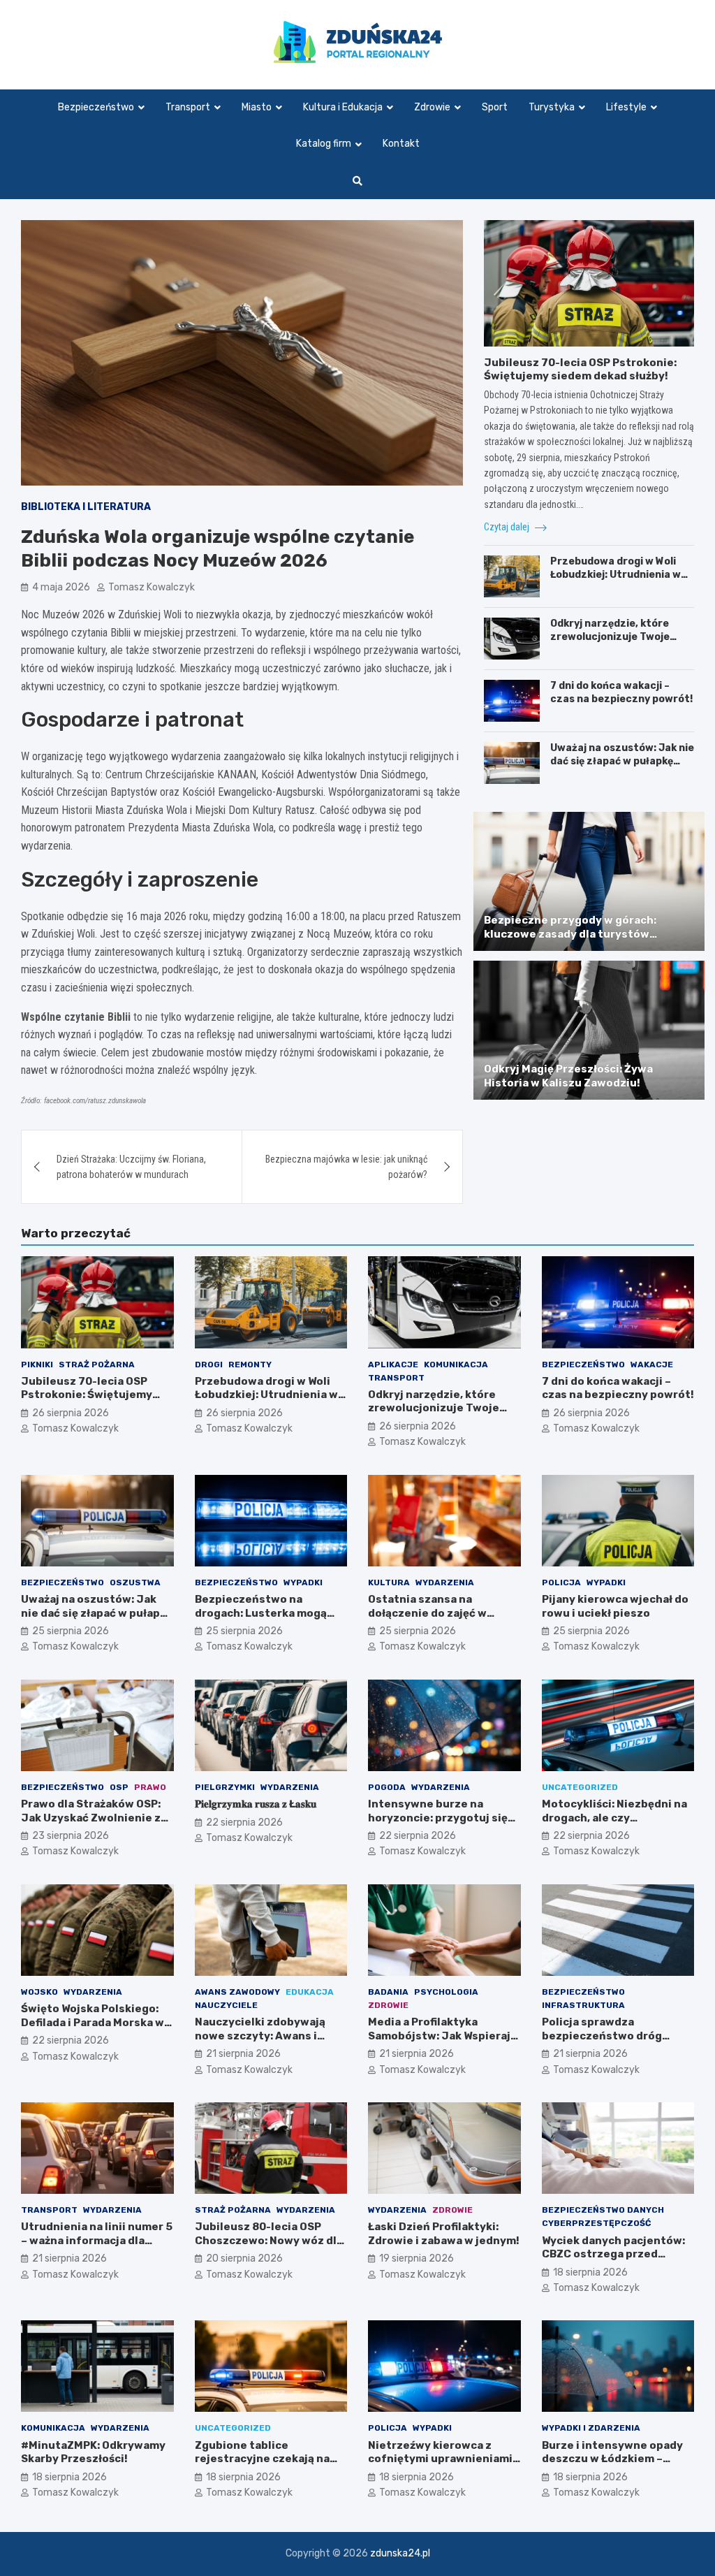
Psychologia (446, 1992)
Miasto (257, 107)
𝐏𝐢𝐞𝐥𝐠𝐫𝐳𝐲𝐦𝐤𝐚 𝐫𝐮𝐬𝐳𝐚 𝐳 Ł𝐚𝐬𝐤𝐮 (256, 1804)
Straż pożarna (97, 1365)
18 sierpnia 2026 (590, 2272)
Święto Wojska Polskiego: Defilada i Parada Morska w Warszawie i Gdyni (93, 2022)
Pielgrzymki (225, 1787)
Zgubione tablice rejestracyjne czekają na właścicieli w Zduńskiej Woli (270, 2459)
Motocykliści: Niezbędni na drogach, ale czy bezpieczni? (614, 1818)
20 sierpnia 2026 (244, 2258)
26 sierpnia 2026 (71, 1413)
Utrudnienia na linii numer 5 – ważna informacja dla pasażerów (97, 2240)
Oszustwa (135, 1582)
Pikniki (37, 1365)
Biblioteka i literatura (86, 507)
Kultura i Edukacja (343, 107)
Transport (188, 107)
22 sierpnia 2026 (244, 1822)
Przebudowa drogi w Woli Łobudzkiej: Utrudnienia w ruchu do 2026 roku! (616, 574)
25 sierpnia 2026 (71, 1631)
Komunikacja (456, 1365)
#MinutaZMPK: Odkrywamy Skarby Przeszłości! (93, 2452)
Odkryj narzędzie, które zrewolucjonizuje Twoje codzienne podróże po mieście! (610, 643)
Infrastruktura (583, 2005)
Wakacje (652, 1365)
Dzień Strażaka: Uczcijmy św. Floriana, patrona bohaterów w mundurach (131, 1167)
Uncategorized (580, 1787)
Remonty (250, 1365)
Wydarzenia (445, 1582)
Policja (561, 1582)
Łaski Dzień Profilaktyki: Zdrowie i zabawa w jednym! (444, 2234)
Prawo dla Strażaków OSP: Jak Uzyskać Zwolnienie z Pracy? (91, 1818)
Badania (388, 1992)
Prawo (150, 1787)
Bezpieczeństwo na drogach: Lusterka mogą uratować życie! (261, 1613)
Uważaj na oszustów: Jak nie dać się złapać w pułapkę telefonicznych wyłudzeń (622, 761)
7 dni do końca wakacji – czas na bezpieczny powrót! (621, 692)
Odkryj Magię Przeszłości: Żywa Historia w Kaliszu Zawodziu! (568, 1076)
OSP (119, 1787)
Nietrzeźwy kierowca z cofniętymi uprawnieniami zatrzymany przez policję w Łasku (442, 2466)
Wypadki (303, 1582)
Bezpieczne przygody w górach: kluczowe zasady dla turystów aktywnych (570, 934)
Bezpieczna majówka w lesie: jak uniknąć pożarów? (346, 1167)
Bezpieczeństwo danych (603, 2210)
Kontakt (401, 144)
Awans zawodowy (237, 1992)
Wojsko (39, 1992)
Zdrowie (432, 107)
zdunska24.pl (400, 2553)
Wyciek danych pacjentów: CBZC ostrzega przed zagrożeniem (613, 2254)
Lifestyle (626, 107)
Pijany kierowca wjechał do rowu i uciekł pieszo (615, 1606)
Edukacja (310, 1992)
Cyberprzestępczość (596, 2223)
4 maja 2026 (61, 587)
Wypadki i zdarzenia (591, 2428)
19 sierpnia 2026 (417, 2258)
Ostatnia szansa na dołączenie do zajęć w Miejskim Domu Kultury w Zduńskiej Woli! (436, 1620)
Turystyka (552, 107)
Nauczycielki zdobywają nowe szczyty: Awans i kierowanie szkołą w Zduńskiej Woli (260, 2043)
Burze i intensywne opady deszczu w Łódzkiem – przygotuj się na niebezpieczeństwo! (612, 2466)
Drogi (209, 1365)
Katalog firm (324, 144)
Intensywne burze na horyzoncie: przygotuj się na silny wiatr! (438, 1818)
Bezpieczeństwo (96, 107)
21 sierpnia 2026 (243, 2054)
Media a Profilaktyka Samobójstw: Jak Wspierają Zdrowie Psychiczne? (442, 2036)
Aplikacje (393, 1365)
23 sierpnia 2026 (71, 1836)
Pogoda (387, 1787)
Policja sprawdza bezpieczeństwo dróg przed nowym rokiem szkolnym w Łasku (602, 2043)
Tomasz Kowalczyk (152, 587)
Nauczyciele (226, 2005)
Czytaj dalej (508, 527)
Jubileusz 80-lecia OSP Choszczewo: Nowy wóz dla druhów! (269, 2240)
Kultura (389, 1582)
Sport (495, 107)
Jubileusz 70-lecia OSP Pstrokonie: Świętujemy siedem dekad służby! (580, 370)
